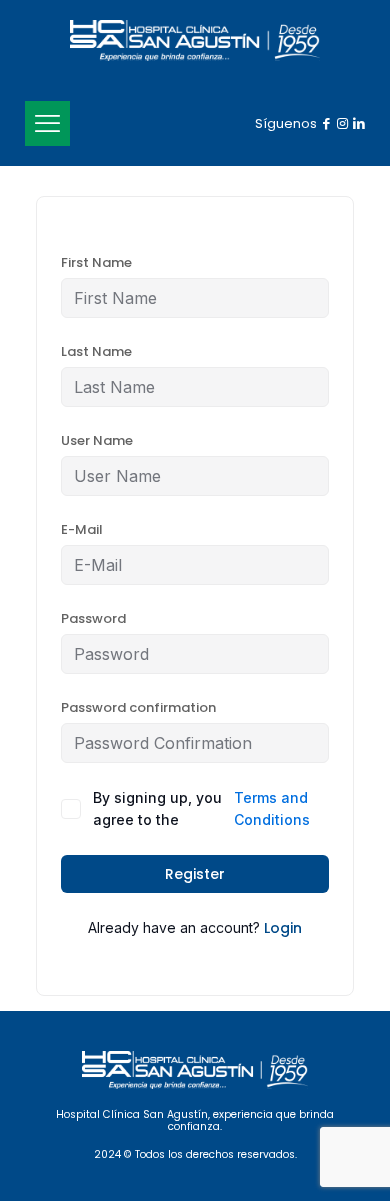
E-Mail (82, 529)
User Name (97, 440)
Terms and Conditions (272, 808)
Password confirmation (138, 707)
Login (283, 928)
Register (195, 874)
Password (93, 618)
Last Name (96, 351)
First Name (96, 262)
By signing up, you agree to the (201, 808)
